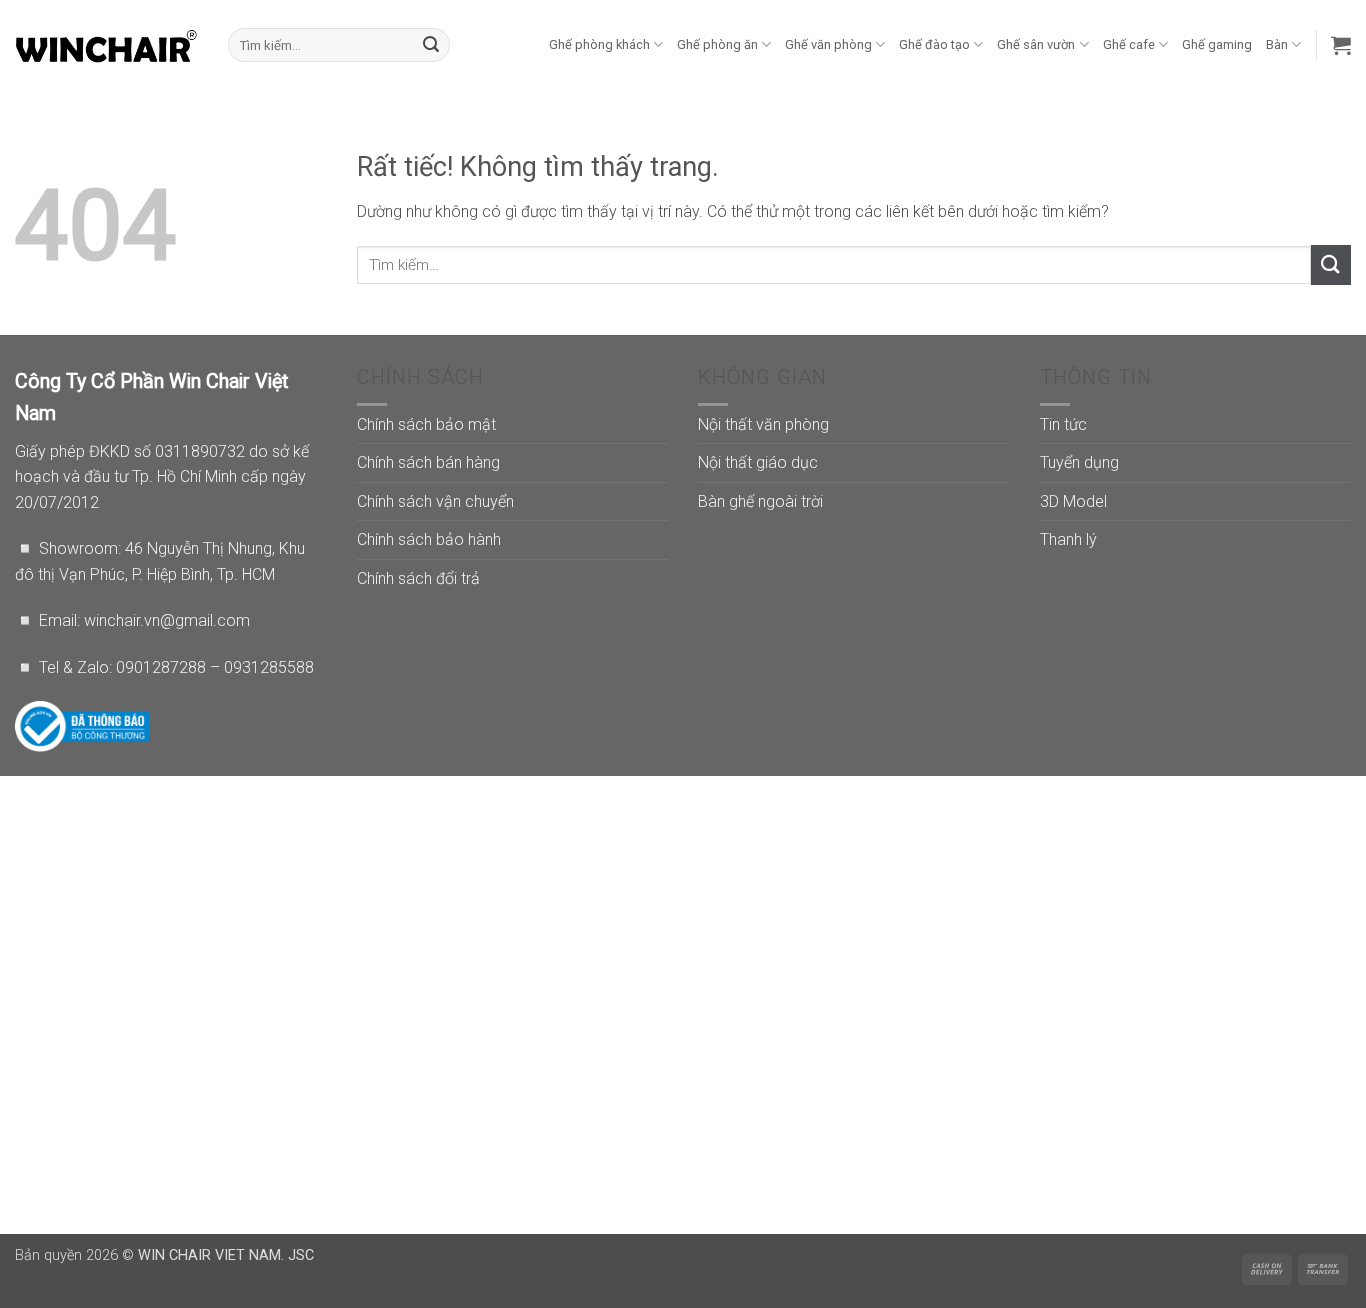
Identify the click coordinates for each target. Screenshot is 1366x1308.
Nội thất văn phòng (763, 424)
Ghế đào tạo (934, 44)
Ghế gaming (1217, 44)
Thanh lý (1068, 539)
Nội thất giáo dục (758, 462)
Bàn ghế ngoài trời (760, 501)
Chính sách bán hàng (428, 462)
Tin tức (1063, 424)
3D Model (1073, 501)
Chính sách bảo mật (426, 424)
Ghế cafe (1129, 44)
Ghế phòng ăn (717, 44)
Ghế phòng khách (599, 44)
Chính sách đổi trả (418, 578)
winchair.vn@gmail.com (167, 620)
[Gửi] (431, 45)
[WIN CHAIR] (106, 45)
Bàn (1277, 44)
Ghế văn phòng (828, 44)
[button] (1341, 45)
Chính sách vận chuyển (435, 501)
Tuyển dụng (1079, 462)
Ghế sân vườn (1036, 44)
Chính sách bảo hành (429, 539)
